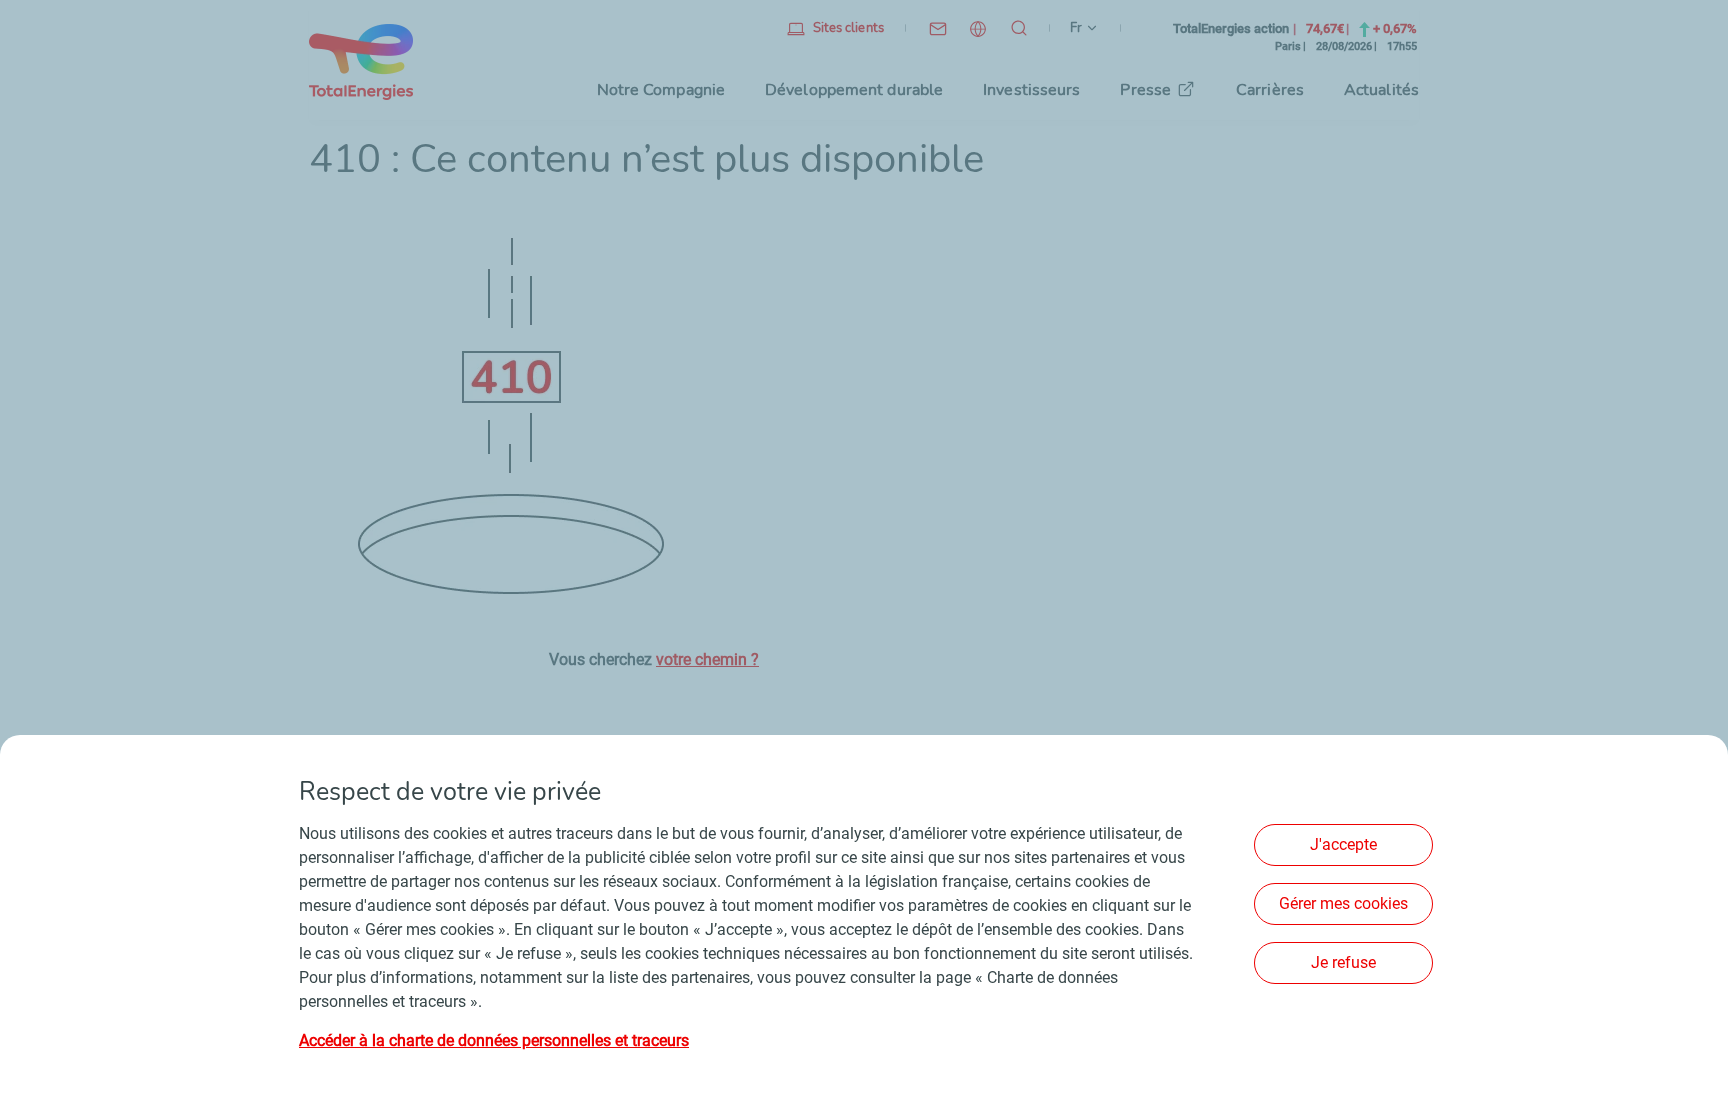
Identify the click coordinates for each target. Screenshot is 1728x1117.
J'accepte (1343, 844)
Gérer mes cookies (1343, 903)
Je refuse (1343, 962)
